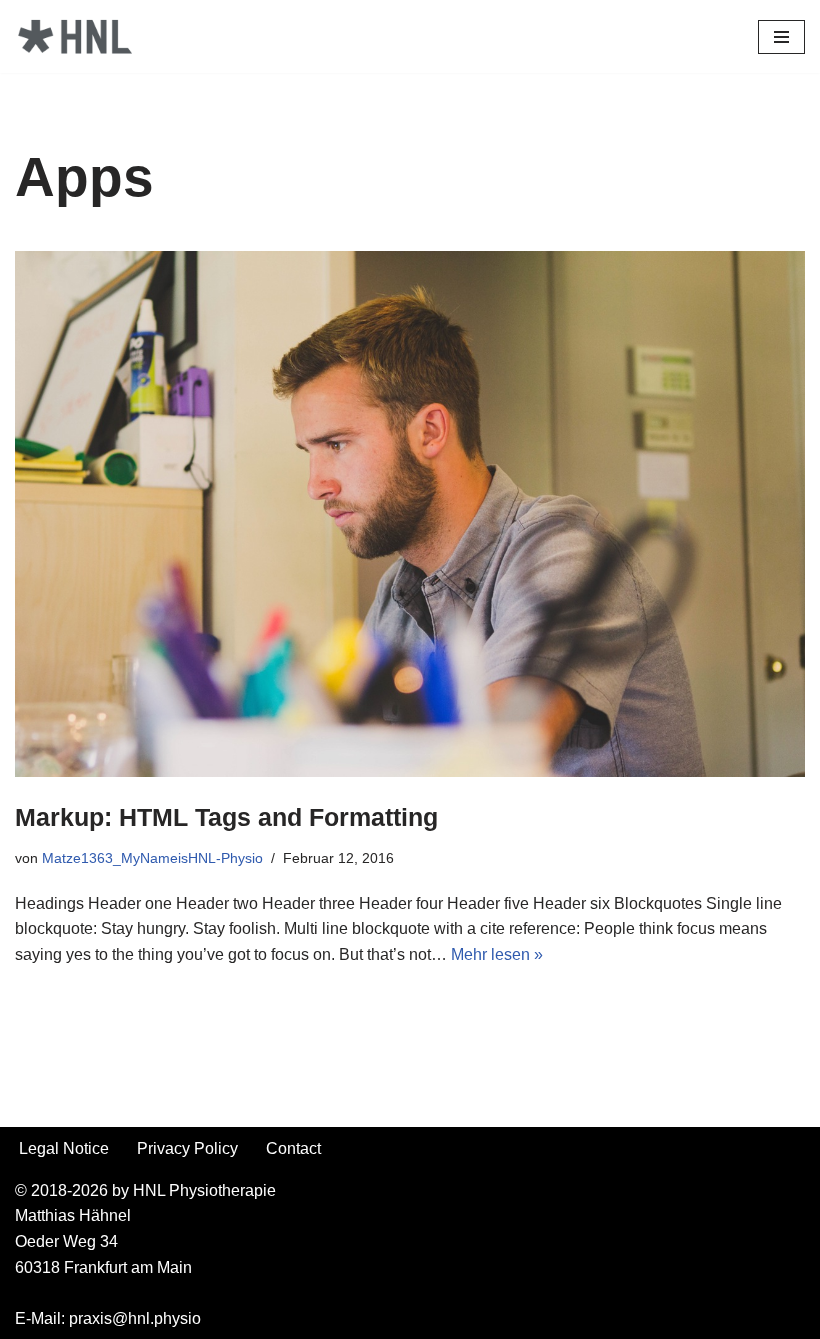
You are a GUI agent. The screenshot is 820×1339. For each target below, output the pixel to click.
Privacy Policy (187, 1148)
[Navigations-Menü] (781, 37)
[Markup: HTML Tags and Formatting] (410, 514)
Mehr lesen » (497, 954)
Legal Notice (64, 1148)
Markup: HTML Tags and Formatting (226, 817)
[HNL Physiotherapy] (75, 36)
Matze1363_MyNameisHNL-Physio (152, 858)
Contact (293, 1148)
